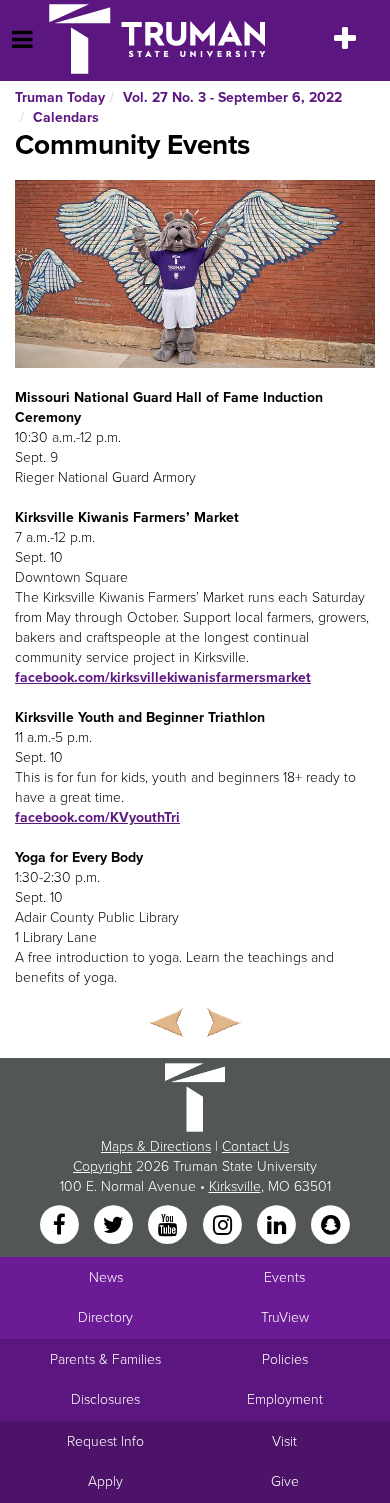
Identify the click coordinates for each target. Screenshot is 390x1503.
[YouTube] (170, 1225)
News (106, 1277)
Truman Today (60, 97)
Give (285, 1481)
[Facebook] (61, 1225)
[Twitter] (115, 1225)
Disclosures (105, 1399)
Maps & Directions (156, 1146)
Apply (105, 1481)
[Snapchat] (331, 1225)
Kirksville (235, 1186)
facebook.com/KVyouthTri (97, 817)
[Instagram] (224, 1225)
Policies (285, 1359)
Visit (284, 1441)
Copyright (102, 1166)
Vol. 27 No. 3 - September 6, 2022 (232, 97)
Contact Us (255, 1146)
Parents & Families (105, 1359)
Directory (105, 1317)
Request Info (105, 1441)
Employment (285, 1399)
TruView (285, 1317)
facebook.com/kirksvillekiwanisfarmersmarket (163, 677)
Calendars (66, 117)
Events (284, 1277)
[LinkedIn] (278, 1225)
